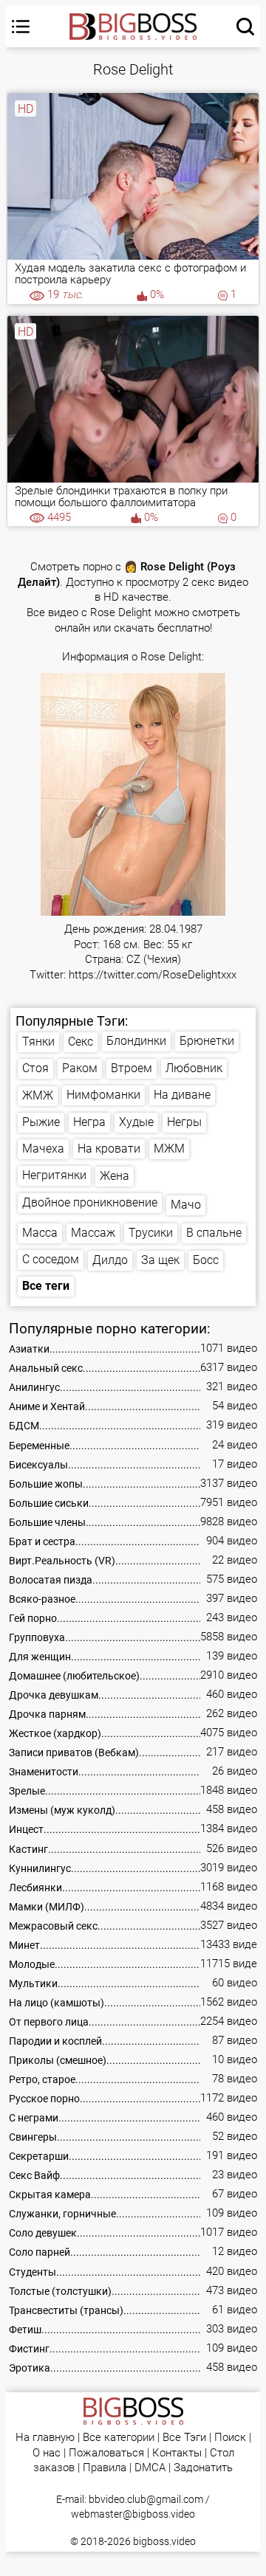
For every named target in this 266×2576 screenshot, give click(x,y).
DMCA (150, 2468)
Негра (89, 1122)
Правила (105, 2468)
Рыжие (41, 1122)
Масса (40, 1233)
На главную (45, 2438)
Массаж (93, 1233)
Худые (136, 1122)
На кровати (109, 1149)
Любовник (194, 1068)
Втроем (132, 1068)
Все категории (119, 2438)
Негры (184, 1122)
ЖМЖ (38, 1095)
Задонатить (203, 2468)
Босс (206, 1260)
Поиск (230, 2438)
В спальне (214, 1233)
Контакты (177, 2453)
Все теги (46, 1286)
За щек (160, 1260)
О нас (47, 2453)
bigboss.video (164, 2541)
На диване (182, 1095)
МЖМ (169, 1149)
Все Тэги (184, 2438)
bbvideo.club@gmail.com (146, 2499)
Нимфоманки (103, 1095)
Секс (81, 1042)
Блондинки (136, 1041)
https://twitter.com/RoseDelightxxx (153, 975)
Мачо (186, 1205)
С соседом (51, 1259)
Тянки (38, 1042)
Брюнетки (207, 1041)
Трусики (151, 1233)
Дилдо (110, 1260)
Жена (115, 1176)
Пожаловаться (106, 2453)
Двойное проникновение (90, 1202)
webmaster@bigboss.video (133, 2514)
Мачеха (43, 1149)
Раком (80, 1068)
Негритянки (54, 1175)
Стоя (35, 1068)
